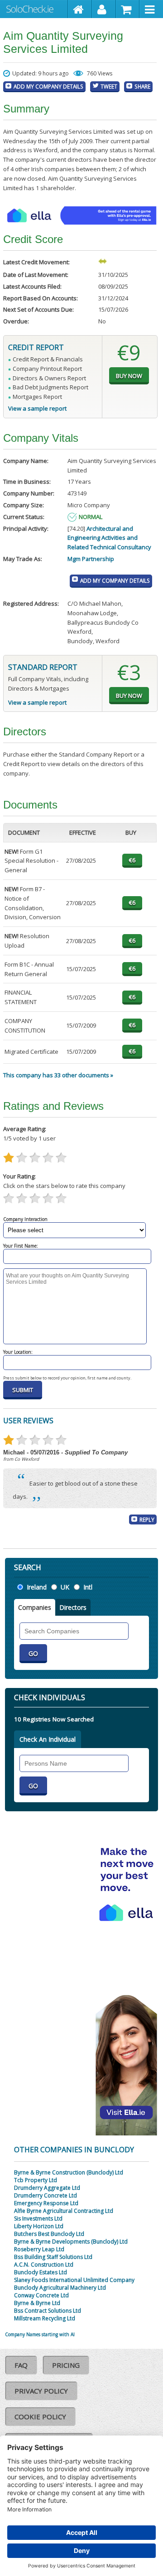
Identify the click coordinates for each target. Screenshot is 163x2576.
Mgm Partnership (91, 559)
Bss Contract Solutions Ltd (48, 2311)
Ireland (37, 1587)
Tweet (109, 86)
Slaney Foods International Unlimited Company (74, 2280)
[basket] (128, 9)
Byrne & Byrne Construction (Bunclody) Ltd (69, 2172)
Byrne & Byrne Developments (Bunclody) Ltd (71, 2242)
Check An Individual (48, 1739)
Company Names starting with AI (40, 2334)
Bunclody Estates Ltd (41, 2272)
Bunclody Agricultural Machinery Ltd (60, 2288)
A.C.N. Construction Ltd (44, 2265)
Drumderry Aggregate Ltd (47, 2188)
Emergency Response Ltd (46, 2203)
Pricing (66, 2365)
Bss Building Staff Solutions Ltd (53, 2257)
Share (142, 86)
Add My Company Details (48, 86)
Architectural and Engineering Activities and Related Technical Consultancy (109, 538)
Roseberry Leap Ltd (39, 2249)
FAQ (21, 2365)
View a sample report (37, 408)
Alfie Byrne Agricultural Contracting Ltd (64, 2211)
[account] (104, 9)
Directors (73, 1607)
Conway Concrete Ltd (41, 2295)
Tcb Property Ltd (36, 2180)
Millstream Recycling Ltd (45, 2318)
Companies (35, 1607)
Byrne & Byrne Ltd (37, 2303)
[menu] (151, 9)
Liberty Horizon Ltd (39, 2226)
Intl (88, 1587)
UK (65, 1587)
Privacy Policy (41, 2391)
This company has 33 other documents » (58, 1075)
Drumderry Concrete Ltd (46, 2195)
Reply (147, 1519)
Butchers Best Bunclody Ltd (49, 2234)
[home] (80, 9)
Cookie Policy (40, 2417)
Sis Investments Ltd (38, 2218)
